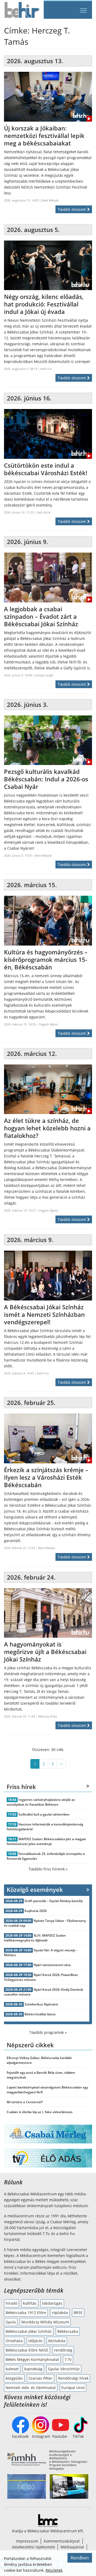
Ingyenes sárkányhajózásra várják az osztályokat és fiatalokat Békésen (41, 1802)
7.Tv (68, 2359)
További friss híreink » (48, 1869)
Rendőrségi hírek (73, 2378)
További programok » (48, 2032)
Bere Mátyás (50, 200)
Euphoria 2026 (36, 1911)
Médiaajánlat (72, 2547)
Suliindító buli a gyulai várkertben (44, 1814)
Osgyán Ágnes (48, 1024)
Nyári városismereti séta (52, 1965)
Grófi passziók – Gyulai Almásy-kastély (54, 1901)
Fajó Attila (43, 512)
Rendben (80, 2558)
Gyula (11, 2322)
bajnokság (33, 2369)
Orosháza (14, 2341)
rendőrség (63, 2350)
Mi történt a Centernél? (25, 2102)
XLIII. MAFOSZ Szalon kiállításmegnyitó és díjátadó (35, 1938)
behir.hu (46, 369)
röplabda (60, 2313)
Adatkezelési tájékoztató (33, 2547)
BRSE (78, 2313)
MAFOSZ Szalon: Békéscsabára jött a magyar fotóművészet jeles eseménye (46, 1841)
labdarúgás (52, 2303)
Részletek (54, 2570)
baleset (12, 2369)
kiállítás (30, 2303)
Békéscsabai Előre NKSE (27, 2350)
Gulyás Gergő (44, 675)
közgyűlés (14, 2378)
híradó (11, 2303)
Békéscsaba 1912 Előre (26, 2313)
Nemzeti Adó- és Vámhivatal (31, 2388)
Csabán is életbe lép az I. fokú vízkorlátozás (40, 2112)
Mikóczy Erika (47, 1716)
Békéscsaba (68, 2331)
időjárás (35, 2341)
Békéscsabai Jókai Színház (29, 2331)
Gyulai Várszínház (64, 2369)
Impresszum (27, 2541)
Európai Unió (73, 2388)
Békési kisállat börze (40, 2014)
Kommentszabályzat (62, 2541)
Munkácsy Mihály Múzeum (45, 2322)
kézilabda (57, 2341)
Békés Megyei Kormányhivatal (32, 2359)
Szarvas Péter (41, 2378)
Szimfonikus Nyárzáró (41, 2004)
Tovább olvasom (72, 209)
